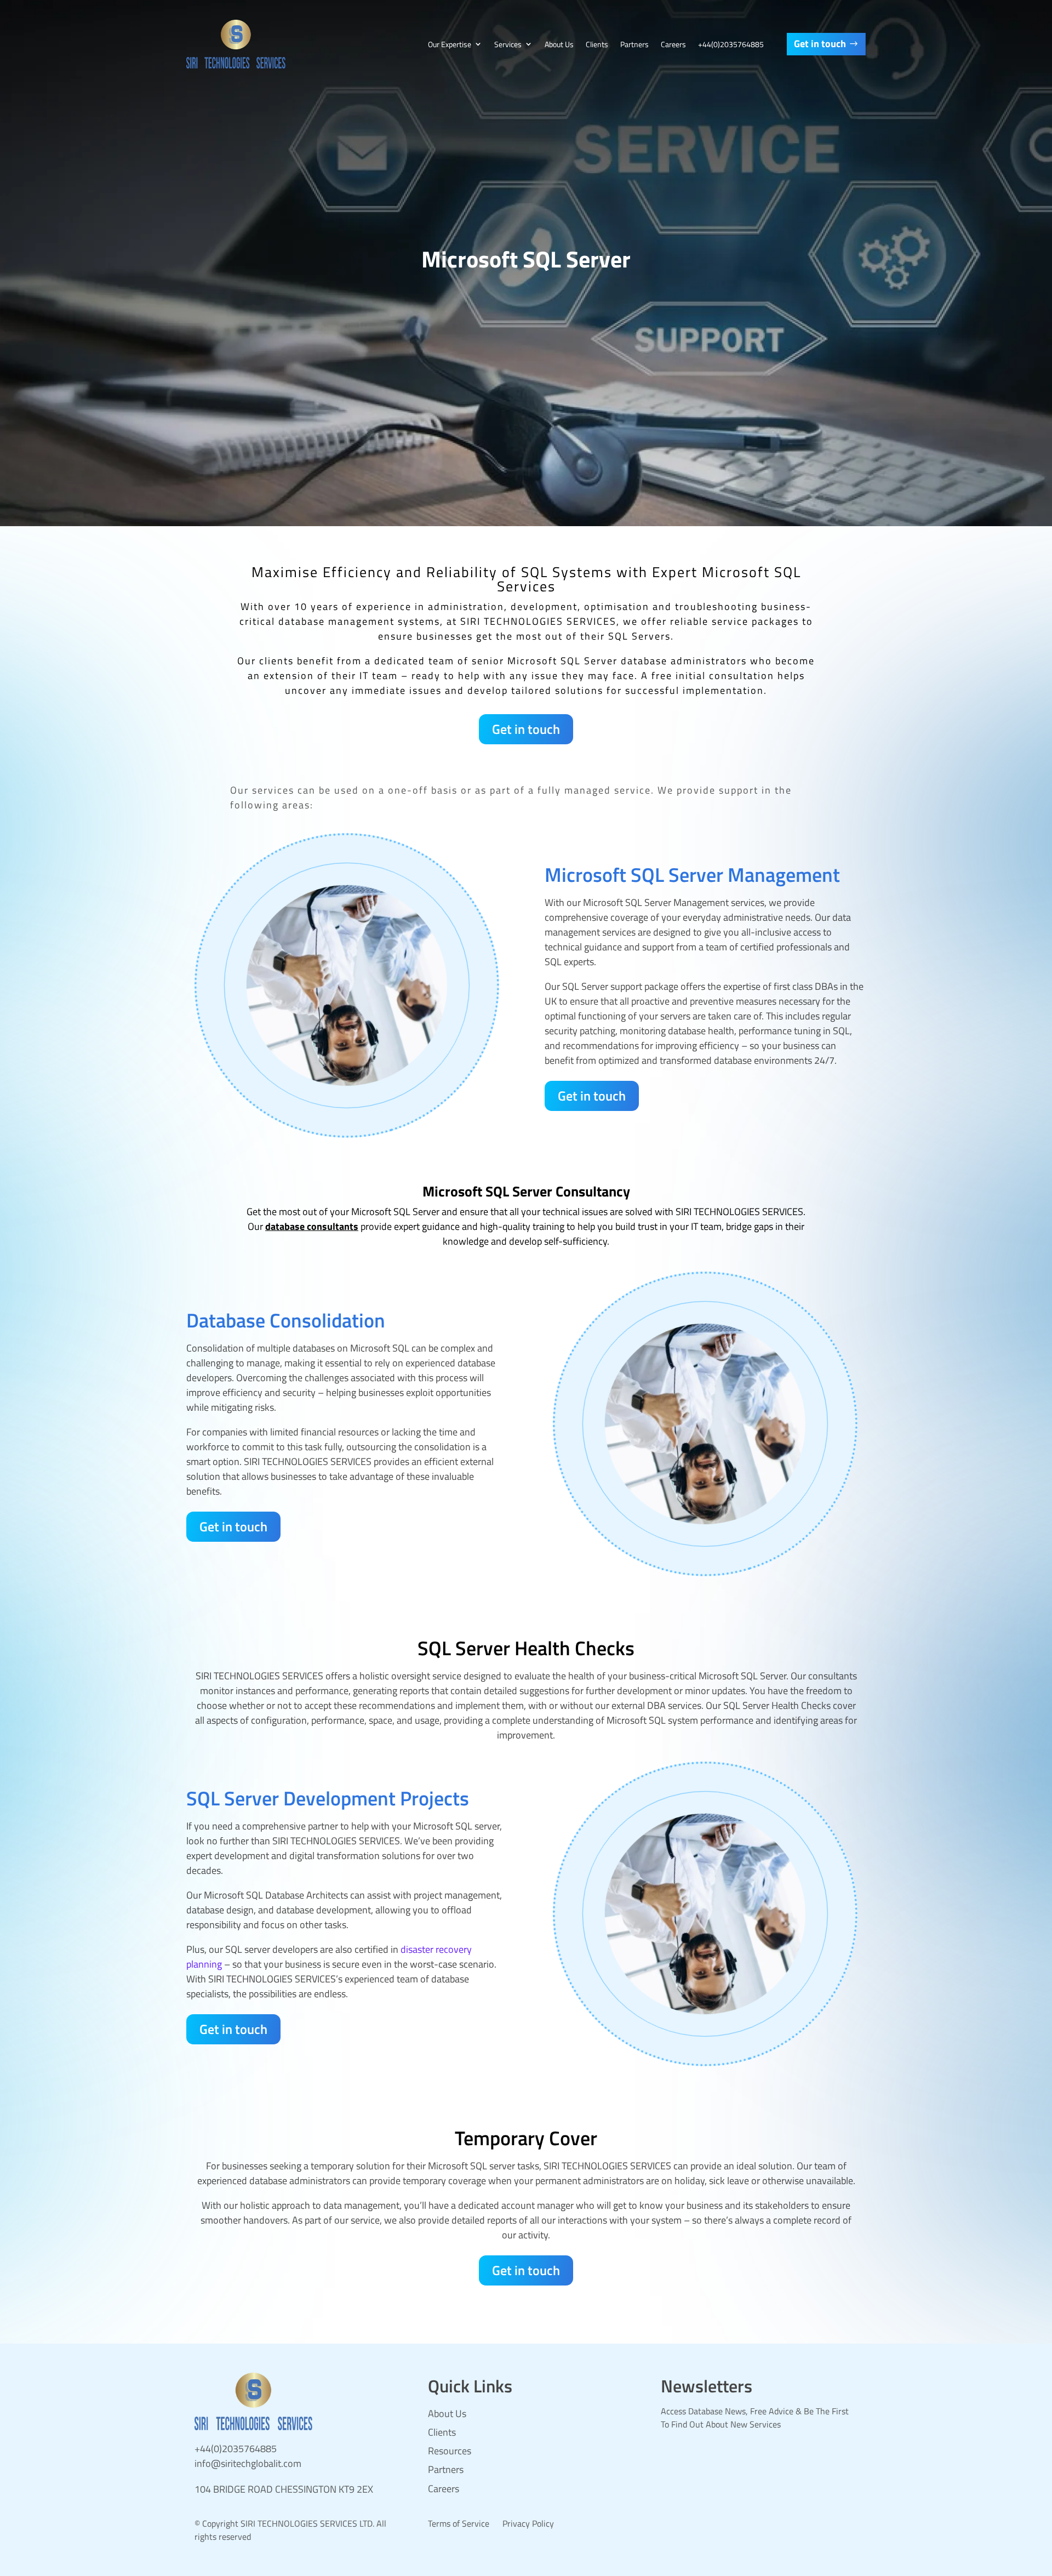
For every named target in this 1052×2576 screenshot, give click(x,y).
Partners (634, 44)
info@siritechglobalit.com (248, 2463)
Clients (597, 44)
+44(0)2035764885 (731, 44)
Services (508, 44)
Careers (673, 44)
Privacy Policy (528, 2523)
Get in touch (820, 44)
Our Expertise (450, 44)
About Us (559, 44)
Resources (450, 2451)
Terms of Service (459, 2523)
